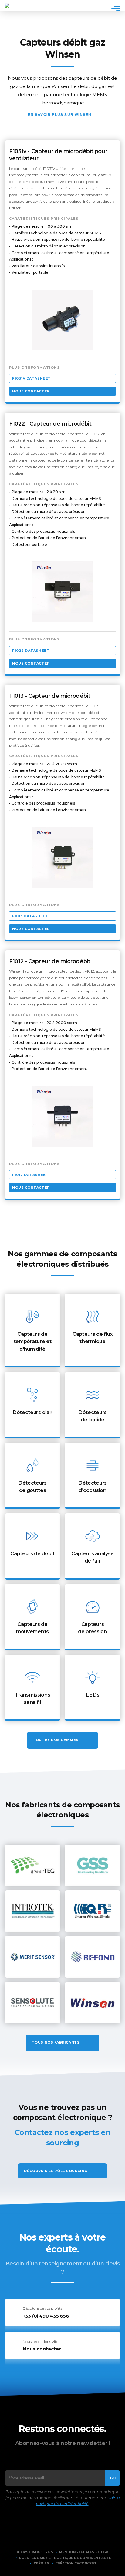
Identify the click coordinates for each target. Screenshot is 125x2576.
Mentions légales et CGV (84, 2552)
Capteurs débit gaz (113, 29)
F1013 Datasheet (30, 916)
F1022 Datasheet (31, 651)
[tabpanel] (62, 320)
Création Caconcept (76, 2563)
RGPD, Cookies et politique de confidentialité (65, 2558)
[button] (62, 320)
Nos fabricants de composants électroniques (62, 2043)
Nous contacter (31, 391)
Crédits (41, 2563)
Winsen (83, 114)
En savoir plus (32, 1331)
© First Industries (35, 2552)
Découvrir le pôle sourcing (56, 2171)
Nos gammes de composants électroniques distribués (62, 1740)
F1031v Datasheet (32, 378)
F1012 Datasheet (30, 1175)
